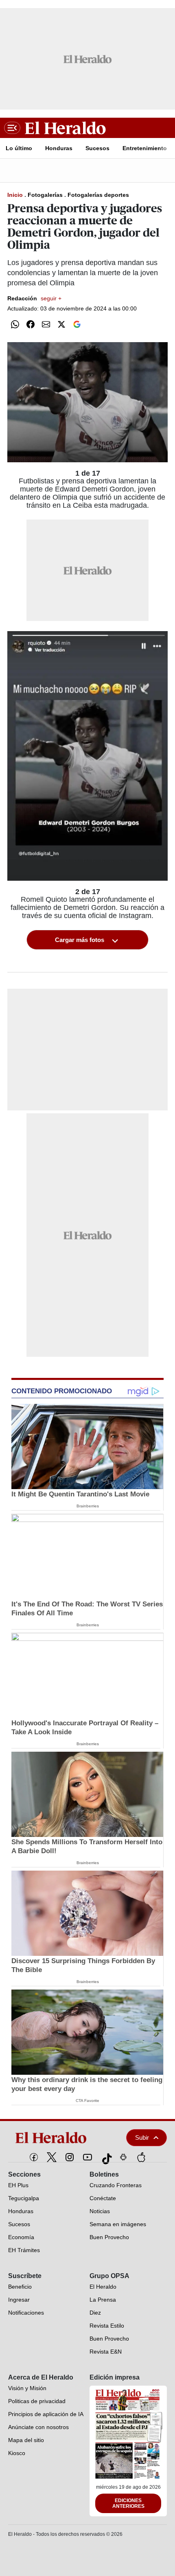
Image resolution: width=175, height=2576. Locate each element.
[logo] (59, 2138)
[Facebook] (34, 2157)
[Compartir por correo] (46, 324)
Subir (142, 2137)
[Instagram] (70, 2157)
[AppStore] (141, 2157)
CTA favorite (87, 2101)
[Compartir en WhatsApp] (15, 324)
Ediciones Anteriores (128, 2503)
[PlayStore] (123, 2157)
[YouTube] (87, 2157)
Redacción (34, 298)
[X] (52, 2157)
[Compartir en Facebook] (31, 324)
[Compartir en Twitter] (61, 324)
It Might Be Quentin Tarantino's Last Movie (80, 1494)
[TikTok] (105, 2157)
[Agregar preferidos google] (77, 324)
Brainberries (88, 1506)
